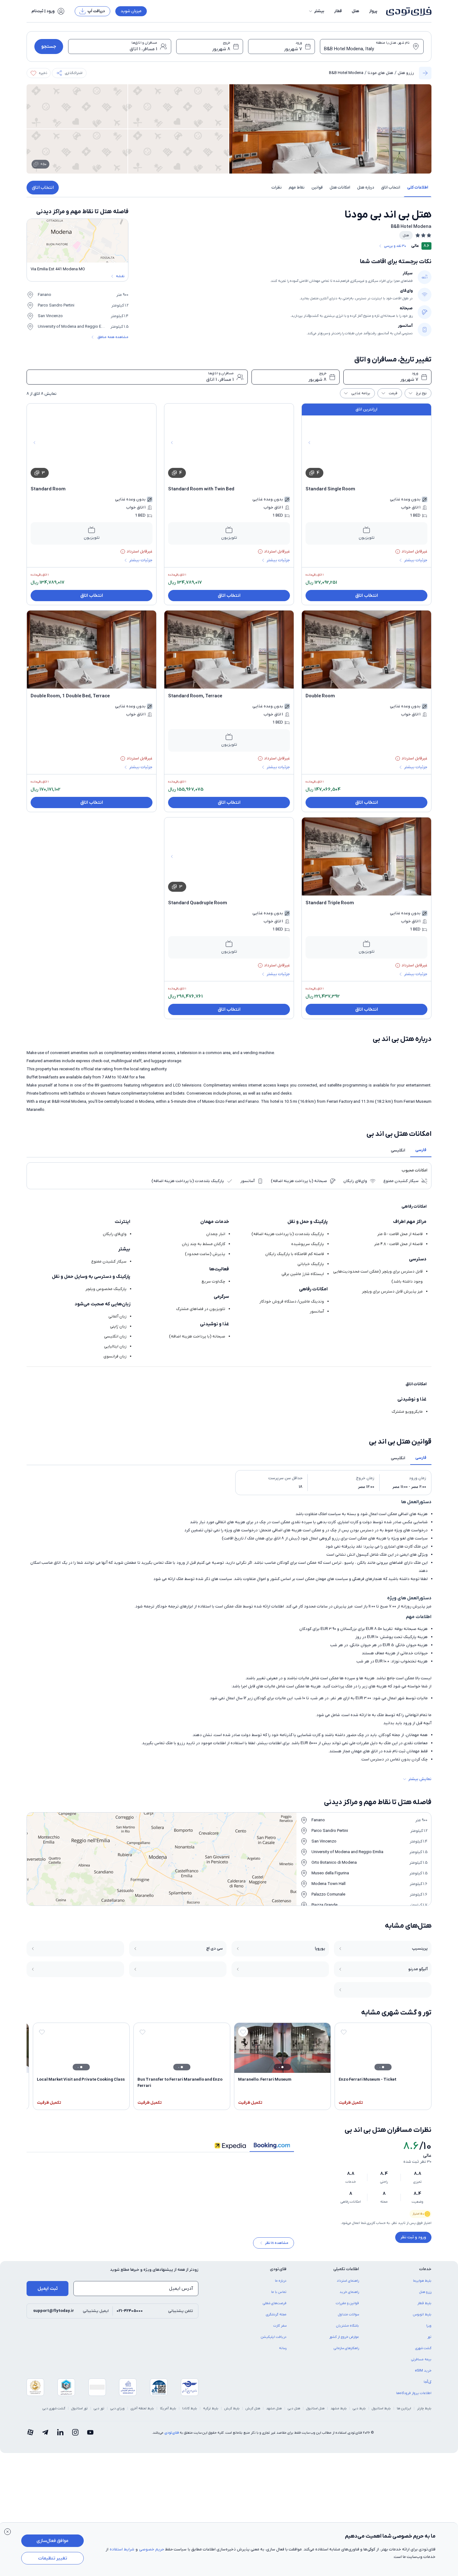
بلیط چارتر (424, 2413)
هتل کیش (253, 2413)
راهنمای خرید (349, 2296)
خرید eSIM (423, 2375)
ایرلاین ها (404, 2413)
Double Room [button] (320, 696)
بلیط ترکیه (211, 2413)
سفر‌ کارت (280, 2330)
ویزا (429, 2330)
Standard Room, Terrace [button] (195, 696)
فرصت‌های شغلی (275, 2308)
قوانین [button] (317, 187)
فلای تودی (172, 2437)
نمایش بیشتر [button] (420, 1779)
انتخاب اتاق (43, 188)
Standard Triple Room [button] (330, 903)
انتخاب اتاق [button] (391, 187)
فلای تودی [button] (278, 2273)
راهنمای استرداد (348, 2285)
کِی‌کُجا (428, 2386)
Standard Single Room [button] (330, 489)
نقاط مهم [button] (297, 187)
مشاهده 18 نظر (277, 2247)
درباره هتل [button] (366, 187)
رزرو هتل (406, 73)
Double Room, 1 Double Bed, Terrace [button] (70, 696)
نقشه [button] (120, 276)
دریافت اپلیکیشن (274, 2341)
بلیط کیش (232, 2413)
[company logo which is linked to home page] (407, 11)
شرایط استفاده (122, 2549)
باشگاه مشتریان (348, 2330)
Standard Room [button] (48, 489)
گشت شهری (423, 2353)
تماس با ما (279, 2296)
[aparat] (30, 2437)
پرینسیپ (420, 1948)
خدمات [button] (425, 2273)
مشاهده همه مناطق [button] (113, 337)
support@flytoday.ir (54, 2315)
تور (429, 2341)
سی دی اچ (214, 1948)
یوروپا (320, 1948)
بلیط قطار (424, 2308)
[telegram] (45, 2437)
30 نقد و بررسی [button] (395, 246)
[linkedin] (60, 2437)
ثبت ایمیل (48, 2293)
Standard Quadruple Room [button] (198, 903)
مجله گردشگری (276, 2319)
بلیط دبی (359, 2413)
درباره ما (281, 2285)
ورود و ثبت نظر (413, 2237)
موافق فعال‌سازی (52, 2541)
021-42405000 (130, 2315)
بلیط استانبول (381, 2413)
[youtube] (90, 2437)
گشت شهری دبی (54, 2413)
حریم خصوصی (152, 2549)
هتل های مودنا (381, 73)
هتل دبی (294, 2413)
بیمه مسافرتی (421, 2364)
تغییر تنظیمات (53, 2558)
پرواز (373, 11)
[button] (316, 11)
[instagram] (75, 2437)
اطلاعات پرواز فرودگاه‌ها (414, 2397)
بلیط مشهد (339, 2413)
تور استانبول (80, 2413)
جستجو (49, 47)
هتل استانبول (315, 2413)
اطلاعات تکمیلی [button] (346, 2273)
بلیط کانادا (190, 2413)
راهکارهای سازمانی (346, 2353)
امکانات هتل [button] (340, 187)
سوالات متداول (348, 2319)
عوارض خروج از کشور (344, 2341)
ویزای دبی (117, 2413)
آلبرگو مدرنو (418, 1969)
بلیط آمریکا (168, 2413)
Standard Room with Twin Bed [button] (201, 489)
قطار (338, 11)
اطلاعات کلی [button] (418, 187)
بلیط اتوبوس (422, 2319)
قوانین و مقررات (347, 2308)
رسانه (283, 2353)
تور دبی (99, 2413)
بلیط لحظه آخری (142, 2413)
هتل (356, 11)
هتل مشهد (274, 2413)
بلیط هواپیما (422, 2285)
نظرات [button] (277, 187)
